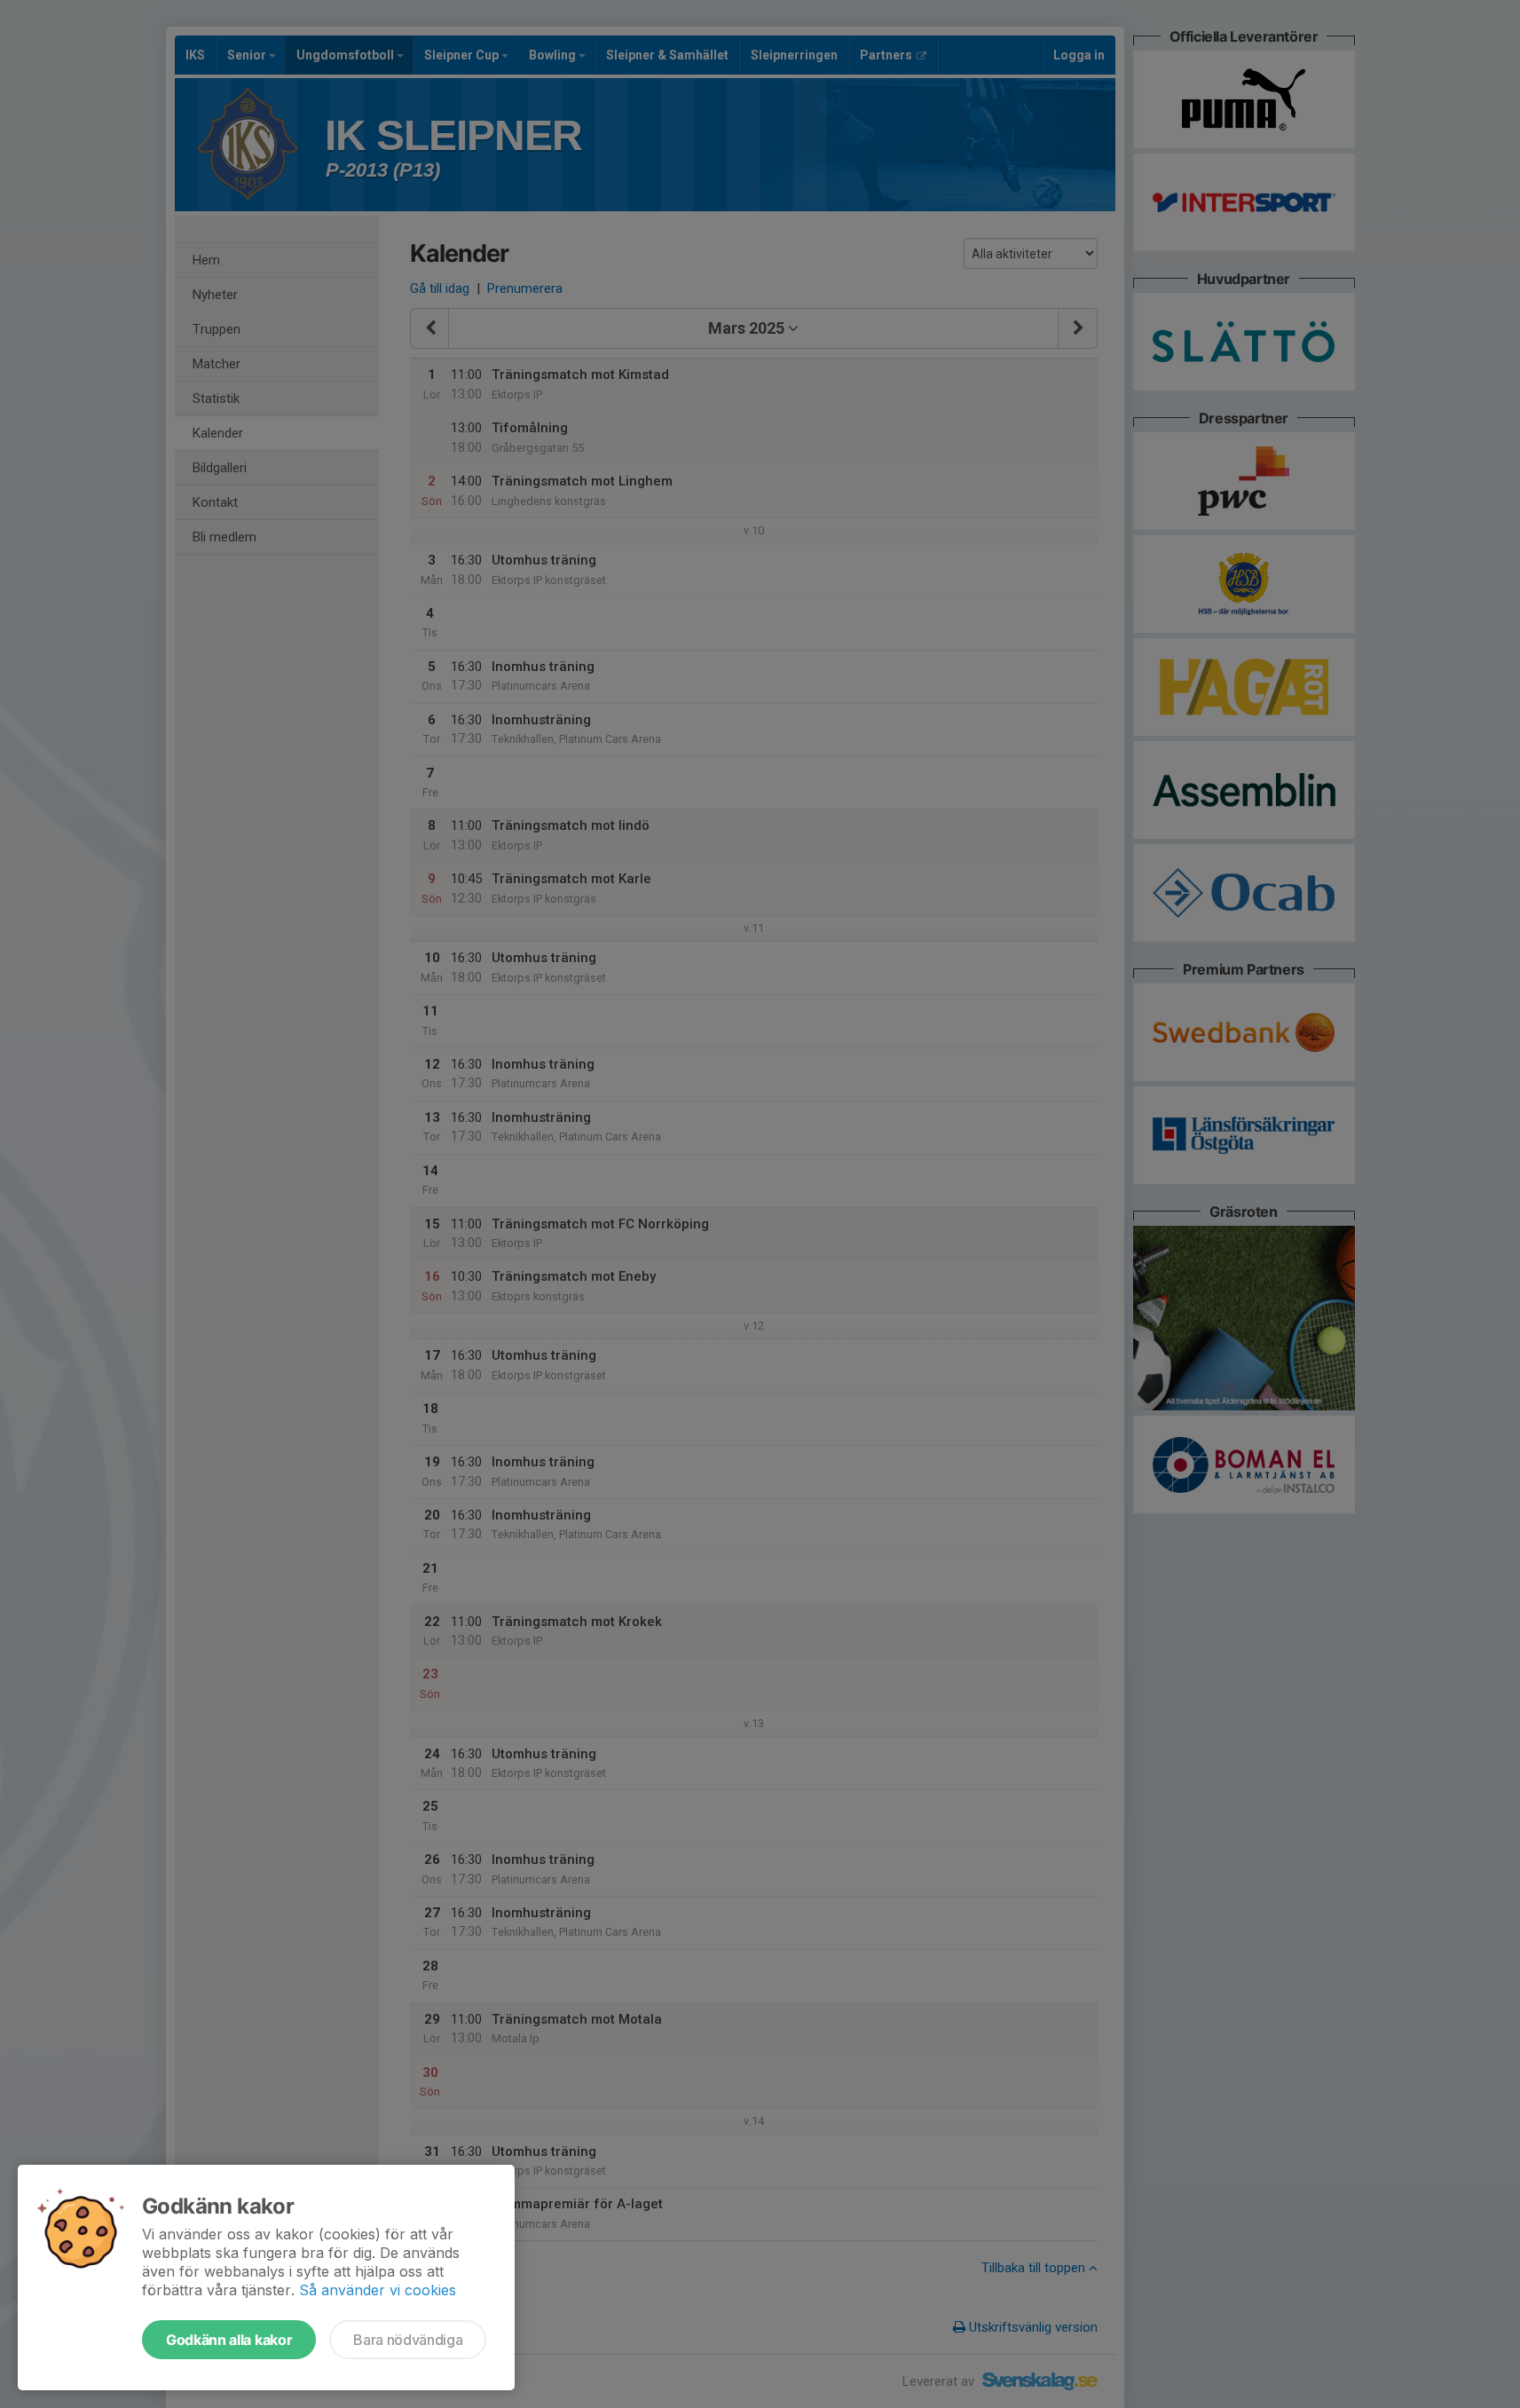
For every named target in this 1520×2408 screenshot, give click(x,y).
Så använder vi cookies (378, 2290)
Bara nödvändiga (408, 2340)
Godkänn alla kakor (229, 2340)
